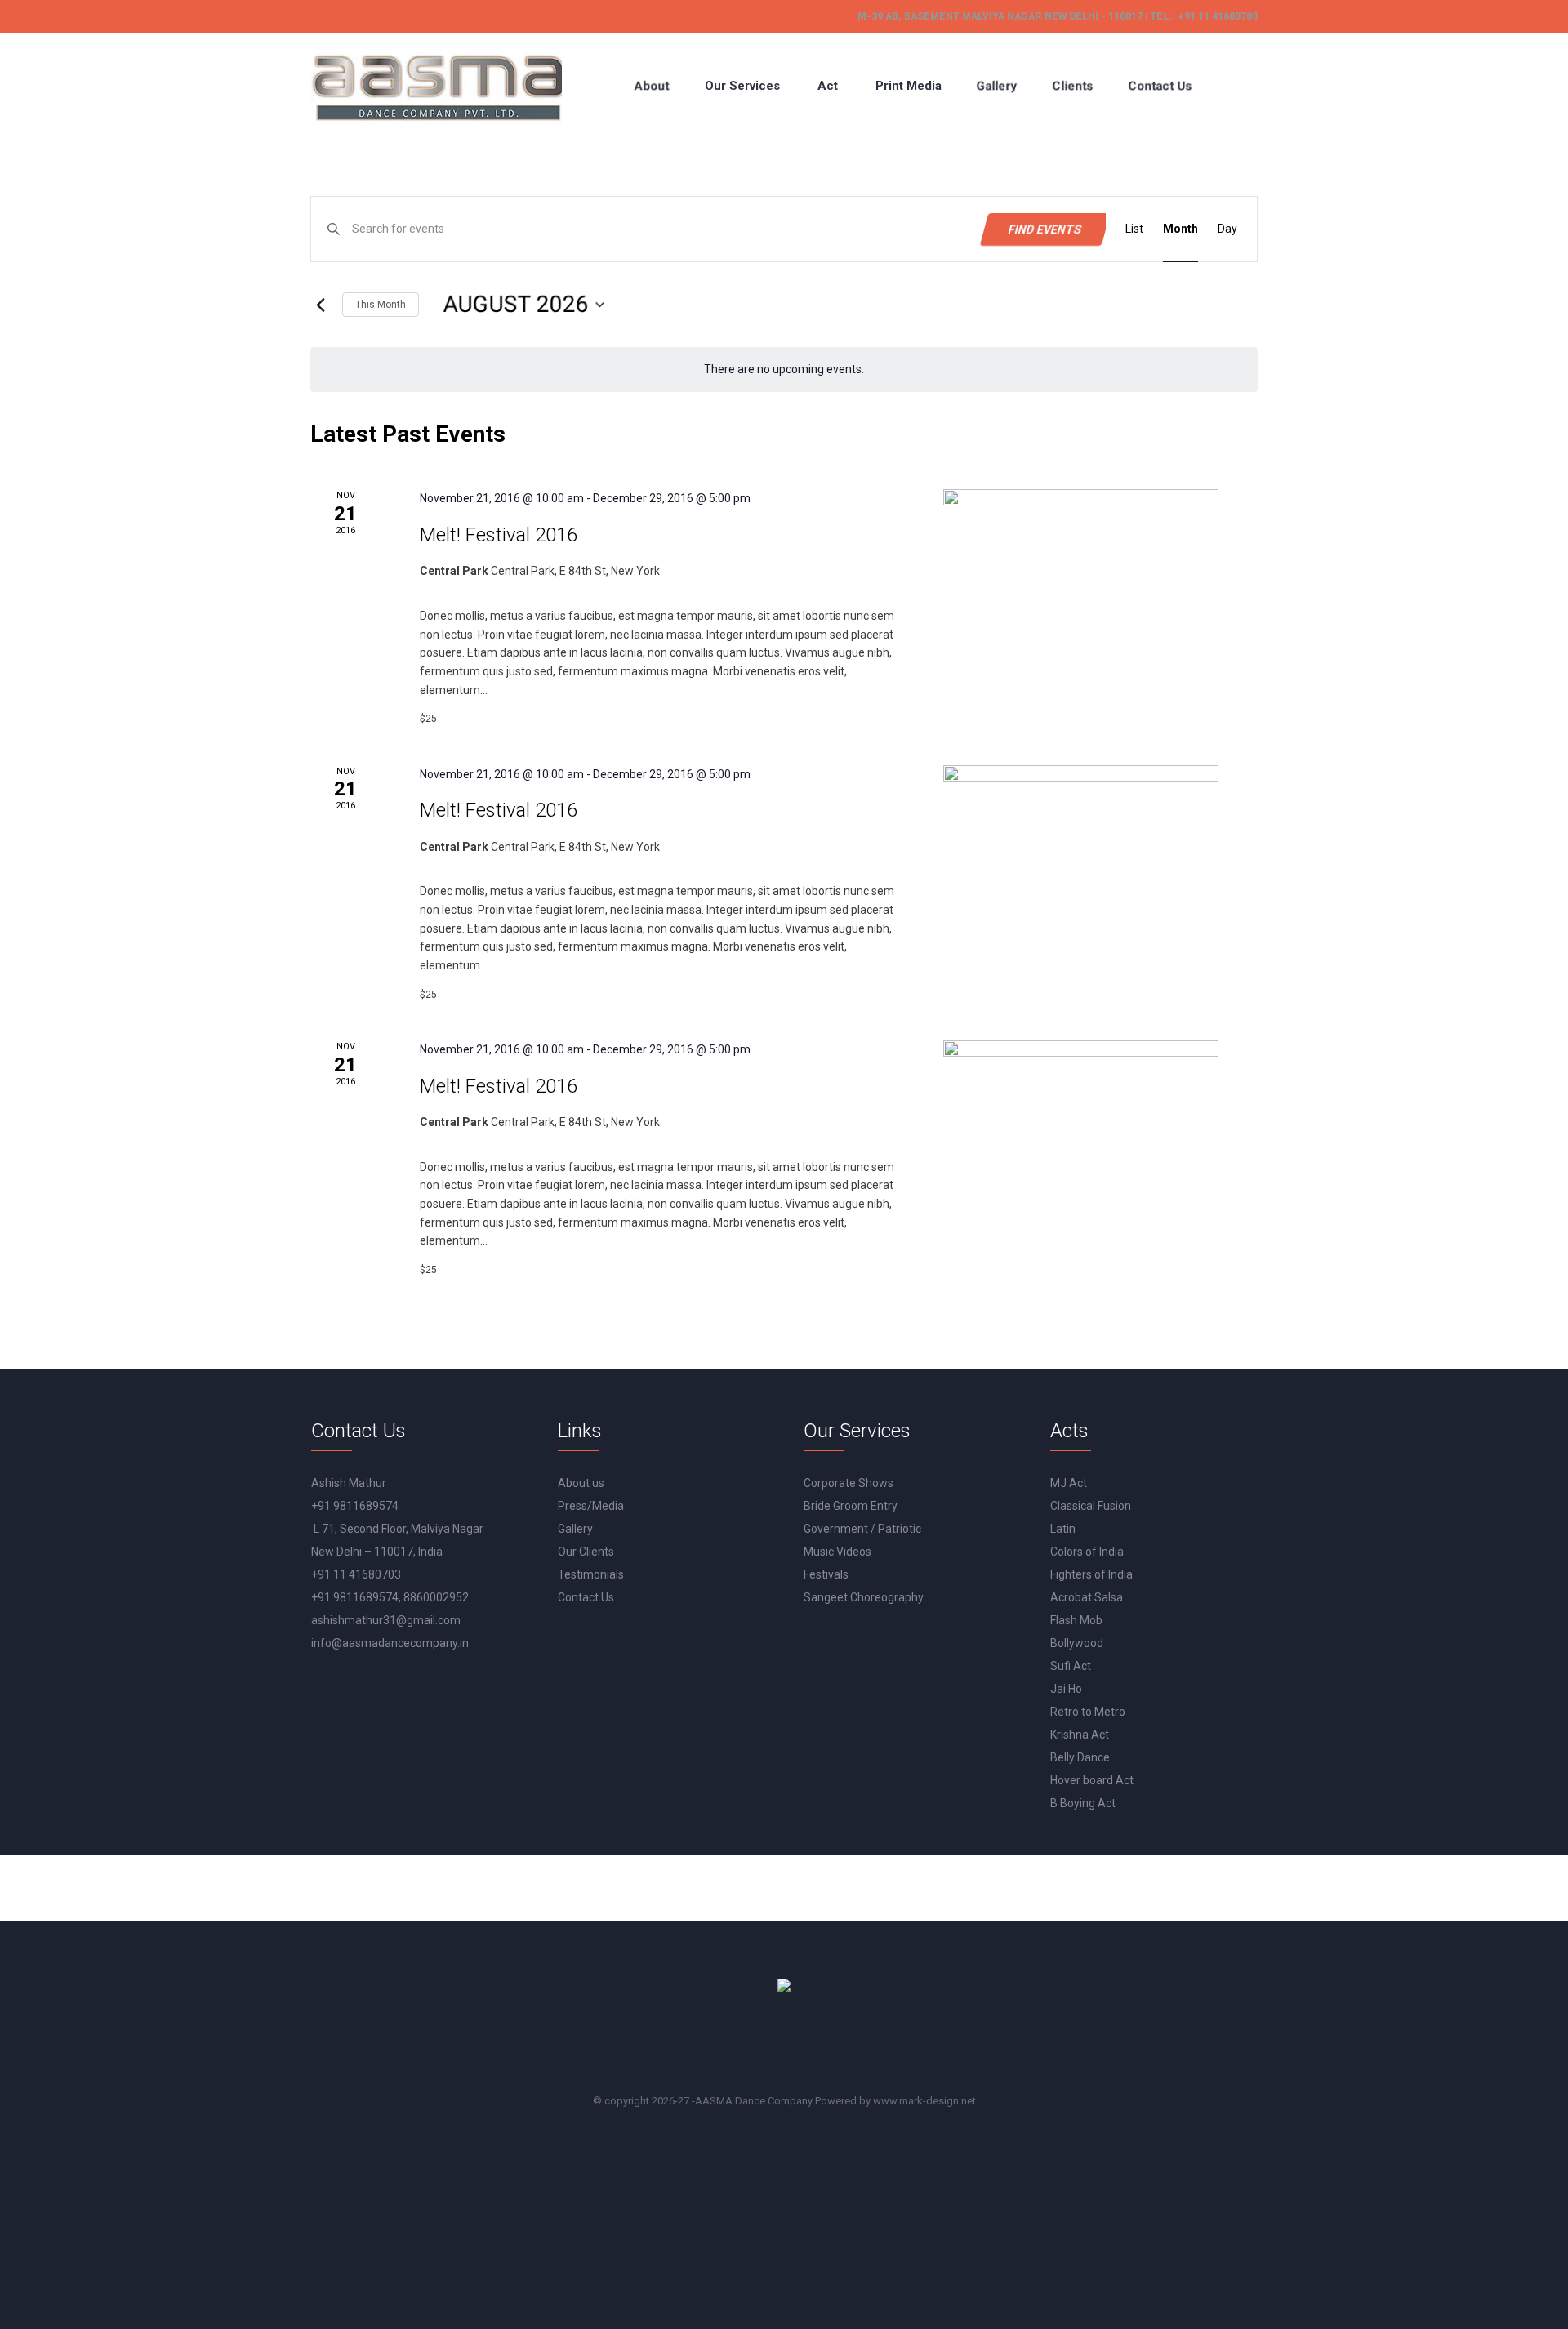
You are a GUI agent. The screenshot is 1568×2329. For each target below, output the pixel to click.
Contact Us (586, 1597)
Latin (1063, 1529)
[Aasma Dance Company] (436, 86)
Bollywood (1077, 1643)
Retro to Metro (1088, 1712)
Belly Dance (1080, 1757)
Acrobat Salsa (1087, 1597)
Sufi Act (1071, 1666)
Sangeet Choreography (864, 1597)
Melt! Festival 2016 (499, 535)
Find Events (1045, 229)
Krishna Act (1080, 1735)
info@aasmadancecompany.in (390, 1643)
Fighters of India (1091, 1574)
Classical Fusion (1091, 1506)
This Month (381, 305)
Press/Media (591, 1506)
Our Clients (586, 1552)
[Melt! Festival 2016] (1081, 566)
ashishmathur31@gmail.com (386, 1620)
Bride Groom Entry (851, 1506)
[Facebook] (742, 2046)
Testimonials (591, 1574)
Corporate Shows (849, 1483)
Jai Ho (1066, 1689)
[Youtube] (788, 2046)
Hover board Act (1092, 1780)
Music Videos (837, 1552)
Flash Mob (1076, 1620)
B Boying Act (1083, 1803)
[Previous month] (320, 305)
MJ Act (1069, 1483)
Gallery (575, 1529)
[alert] (784, 370)
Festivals (826, 1574)
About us (581, 1483)
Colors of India (1087, 1552)
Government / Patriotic (862, 1529)
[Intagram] (835, 2046)
